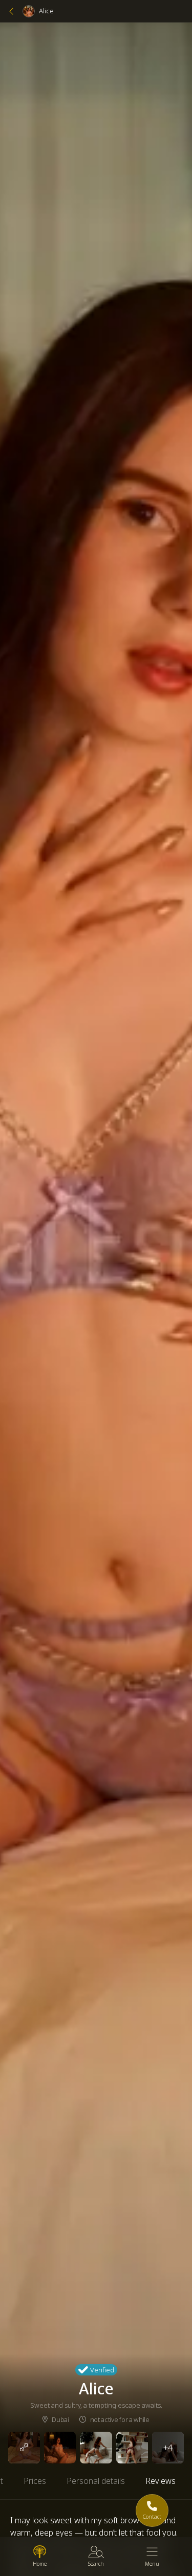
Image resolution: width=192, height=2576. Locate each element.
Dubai (60, 2419)
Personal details (96, 2481)
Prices (35, 2481)
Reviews (161, 2481)
